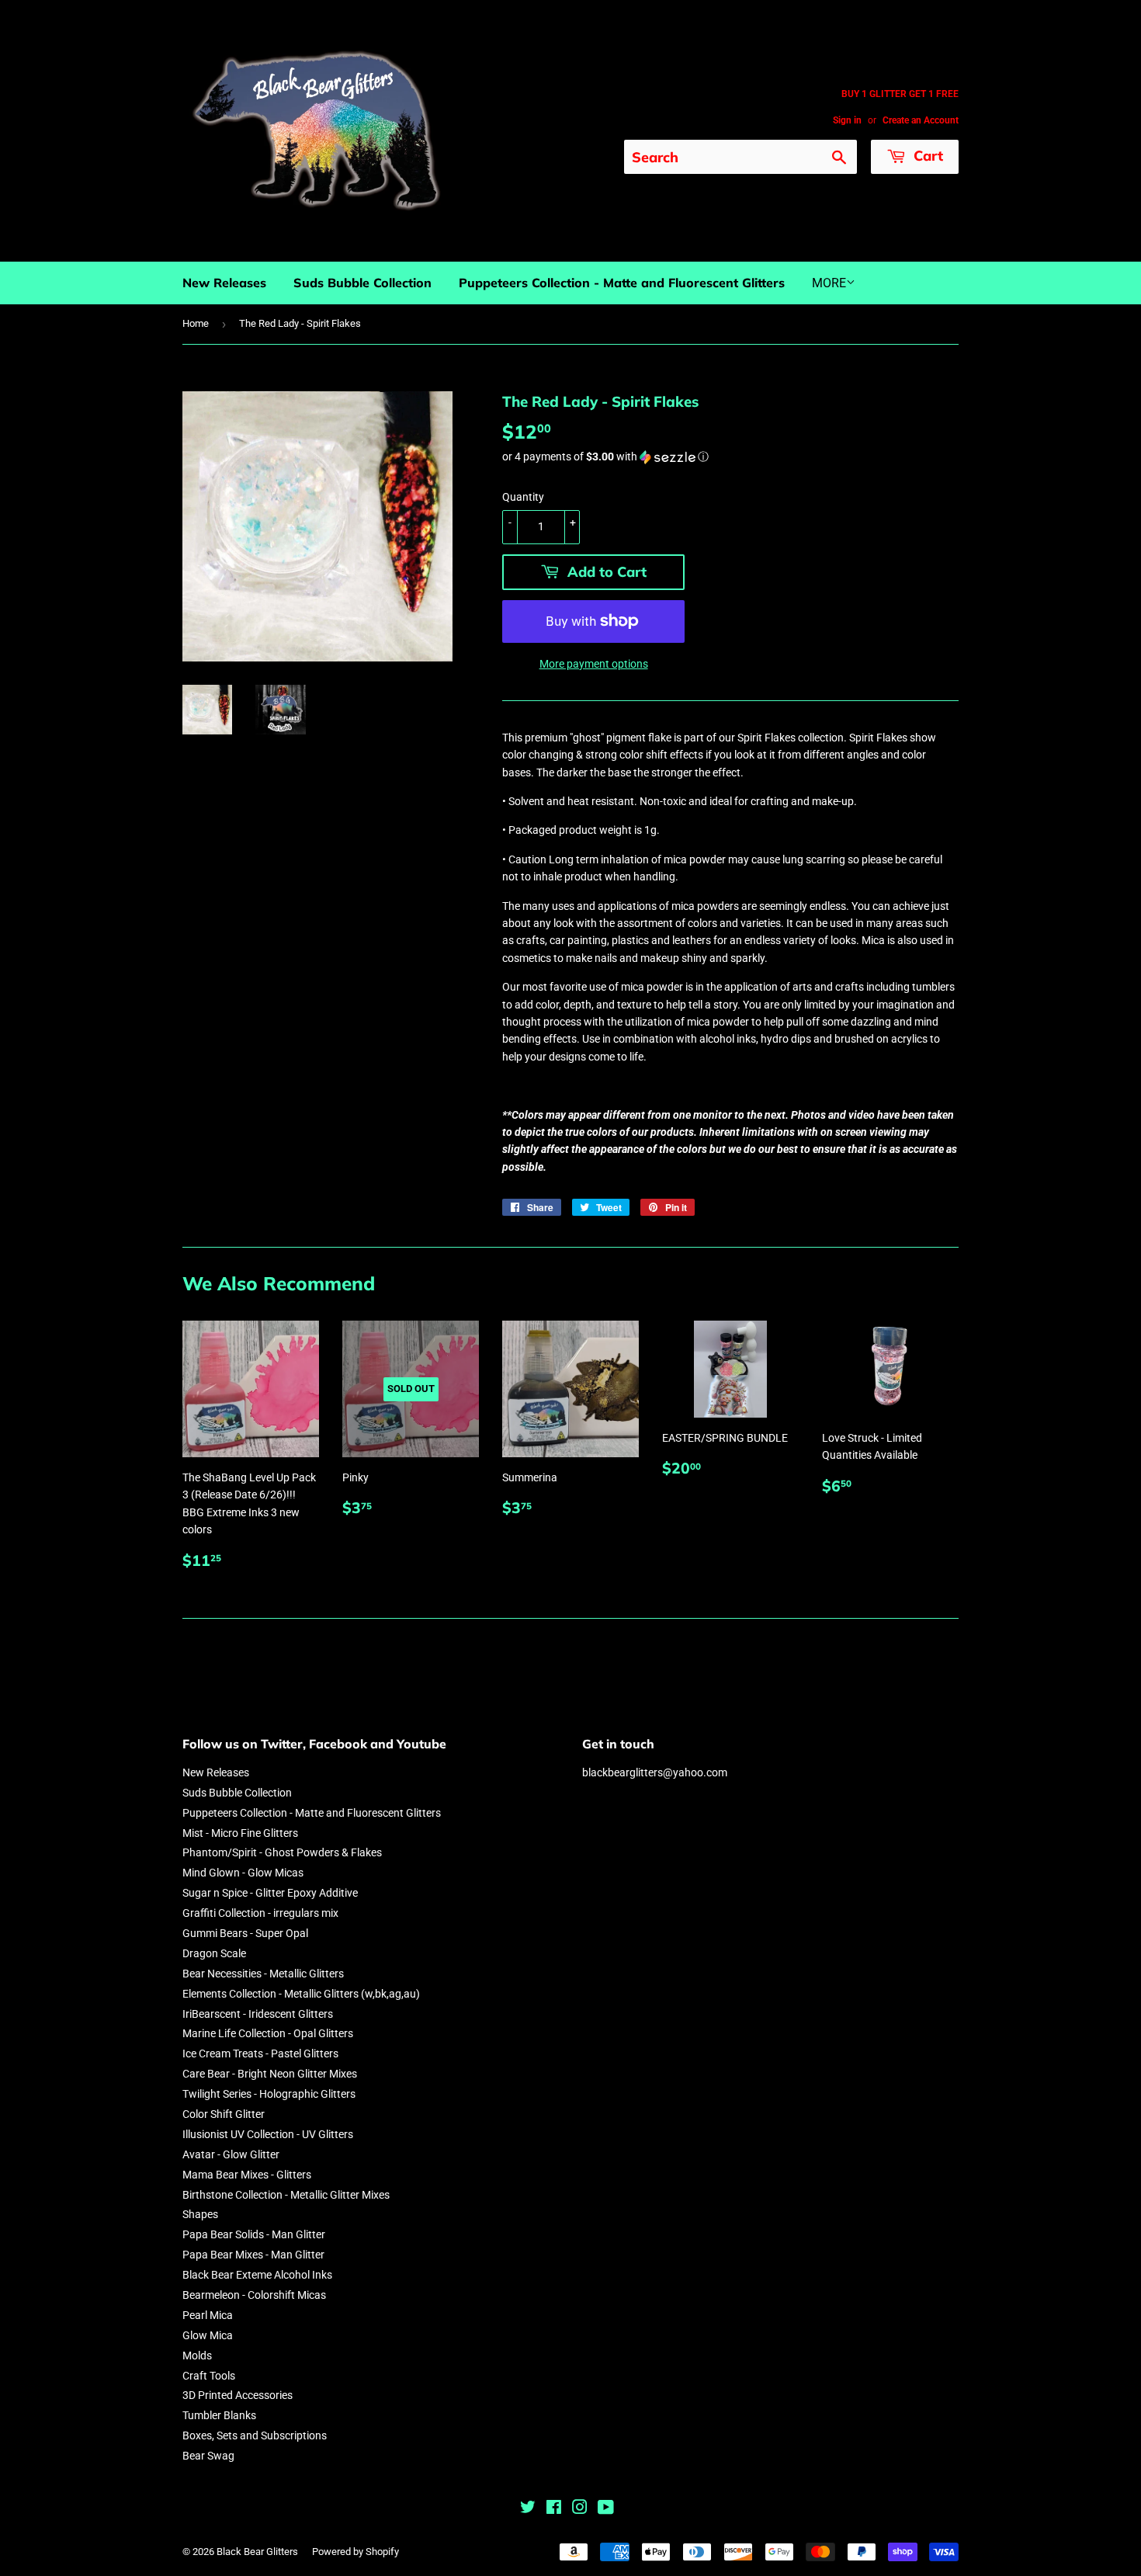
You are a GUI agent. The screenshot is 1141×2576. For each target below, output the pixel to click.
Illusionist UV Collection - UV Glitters (268, 2134)
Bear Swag (208, 2456)
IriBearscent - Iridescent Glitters (258, 2014)
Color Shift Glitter (224, 2114)
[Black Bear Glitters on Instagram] (580, 2509)
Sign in (847, 120)
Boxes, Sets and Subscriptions (255, 2435)
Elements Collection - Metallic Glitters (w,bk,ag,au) (301, 1994)
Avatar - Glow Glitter (231, 2154)
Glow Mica (208, 2335)
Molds (197, 2356)
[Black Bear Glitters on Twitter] (528, 2509)
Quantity (523, 497)
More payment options (594, 664)
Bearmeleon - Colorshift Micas (254, 2295)
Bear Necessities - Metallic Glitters (263, 1974)
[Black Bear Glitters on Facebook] (554, 2509)
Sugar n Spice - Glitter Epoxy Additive (270, 1893)
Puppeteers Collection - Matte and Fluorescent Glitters (622, 283)
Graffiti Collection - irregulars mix (260, 1913)
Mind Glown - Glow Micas (243, 1873)
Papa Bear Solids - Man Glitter (254, 2234)
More (829, 283)
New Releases (224, 283)
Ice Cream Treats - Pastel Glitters (260, 2054)
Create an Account (921, 120)
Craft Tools (209, 2376)
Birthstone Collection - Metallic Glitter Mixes (286, 2195)
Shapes (200, 2214)
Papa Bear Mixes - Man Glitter (253, 2255)
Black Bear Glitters (257, 2552)
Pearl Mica (208, 2315)
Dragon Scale (214, 1953)
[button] (730, 457)
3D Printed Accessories (238, 2395)
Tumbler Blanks (219, 2415)
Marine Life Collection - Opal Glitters (268, 2033)
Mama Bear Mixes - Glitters (247, 2175)
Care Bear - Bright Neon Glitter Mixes (270, 2074)
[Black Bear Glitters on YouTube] (606, 2509)
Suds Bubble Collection (362, 283)
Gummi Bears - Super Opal (245, 1933)
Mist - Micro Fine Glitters (240, 1833)
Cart (926, 156)
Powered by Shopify (355, 2552)
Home (196, 323)
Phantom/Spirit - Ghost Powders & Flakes (282, 1852)
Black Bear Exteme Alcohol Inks (257, 2275)
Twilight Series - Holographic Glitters (269, 2094)
